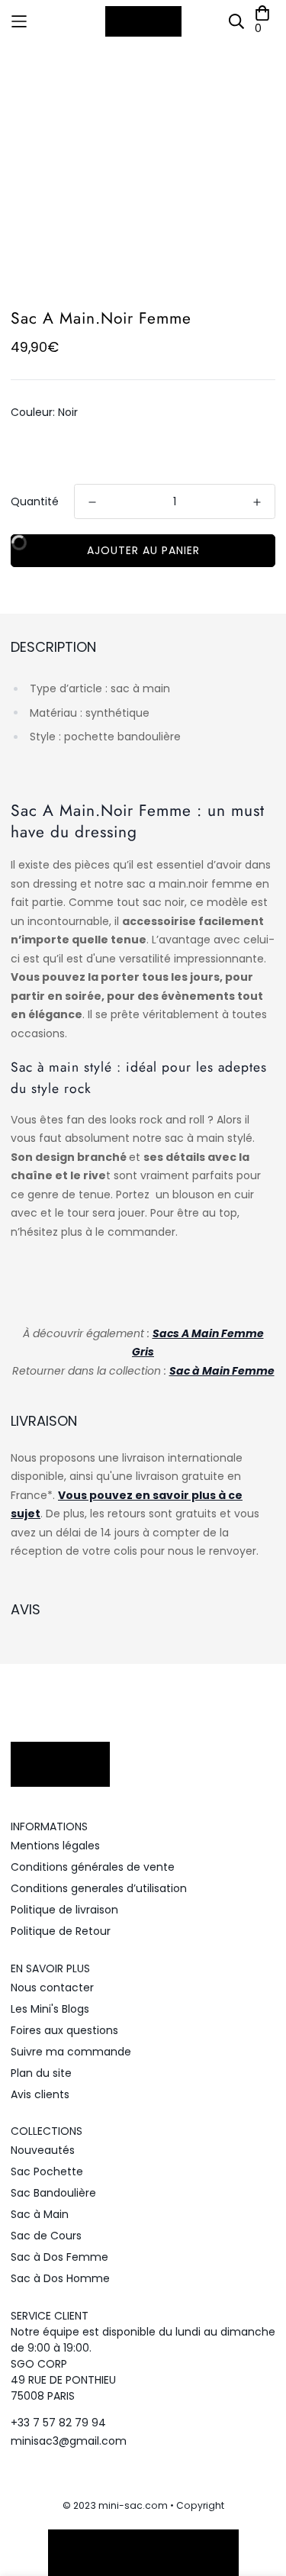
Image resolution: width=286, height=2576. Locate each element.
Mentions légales (55, 1846)
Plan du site (41, 2073)
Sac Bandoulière (53, 2193)
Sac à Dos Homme (60, 2278)
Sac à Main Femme (222, 1371)
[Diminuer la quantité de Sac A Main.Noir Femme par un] (92, 502)
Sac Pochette (47, 2171)
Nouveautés (43, 2150)
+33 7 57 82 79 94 (58, 2423)
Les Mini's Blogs (50, 2009)
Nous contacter (52, 1988)
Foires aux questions (64, 2030)
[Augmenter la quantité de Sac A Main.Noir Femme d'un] (257, 502)
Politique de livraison (64, 1910)
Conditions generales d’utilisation (99, 1888)
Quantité (35, 501)
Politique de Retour (61, 1931)
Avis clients (40, 2094)
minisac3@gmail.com (69, 2441)
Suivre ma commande (71, 2052)
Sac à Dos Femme (59, 2257)
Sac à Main (40, 2214)
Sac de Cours (46, 2236)
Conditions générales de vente (93, 1867)
